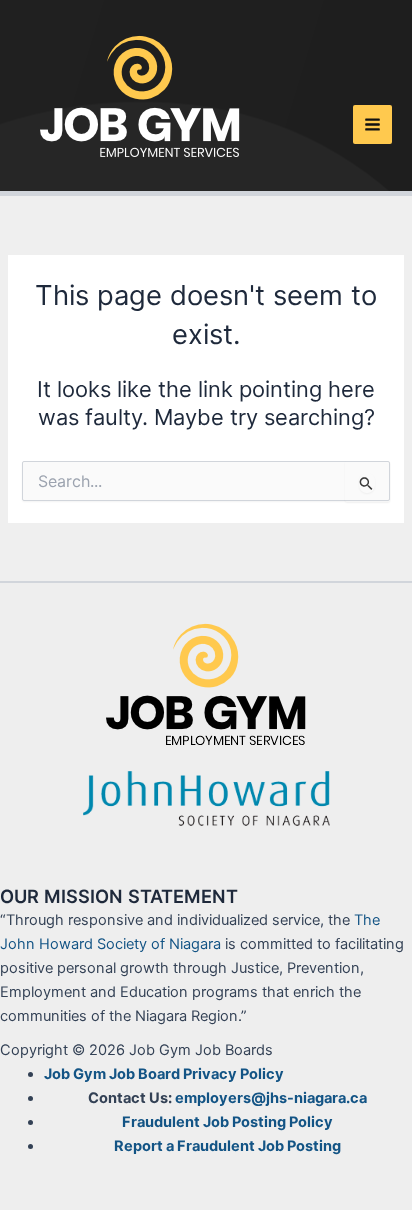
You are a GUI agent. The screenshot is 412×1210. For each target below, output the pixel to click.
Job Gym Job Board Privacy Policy (164, 1074)
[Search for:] (205, 481)
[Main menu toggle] (372, 124)
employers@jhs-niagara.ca (271, 1098)
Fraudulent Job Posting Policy (227, 1122)
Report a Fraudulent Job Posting (227, 1146)
